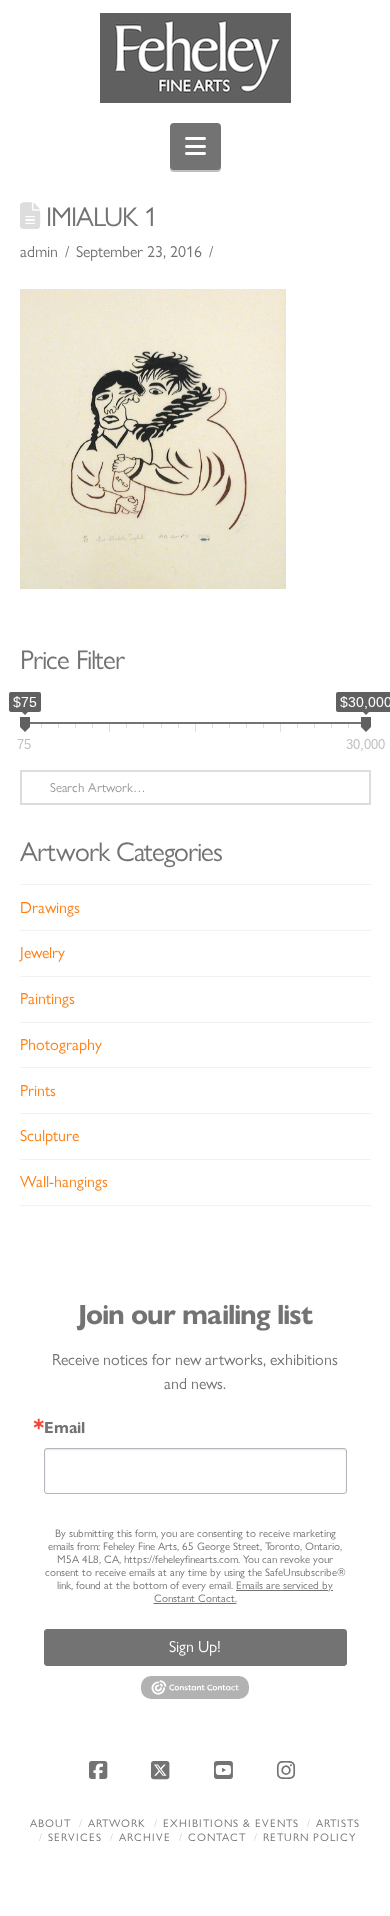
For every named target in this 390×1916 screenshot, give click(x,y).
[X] (164, 1770)
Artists (338, 1823)
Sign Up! (195, 1646)
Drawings (50, 907)
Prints (38, 1090)
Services (75, 1837)
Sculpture (49, 1135)
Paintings (47, 998)
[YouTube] (226, 1770)
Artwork (117, 1823)
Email (64, 1428)
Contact (217, 1837)
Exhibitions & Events (231, 1823)
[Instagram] (289, 1770)
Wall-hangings (64, 1181)
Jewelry (42, 952)
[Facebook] (101, 1770)
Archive (145, 1837)
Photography (61, 1044)
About (50, 1823)
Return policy (309, 1837)
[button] (195, 146)
